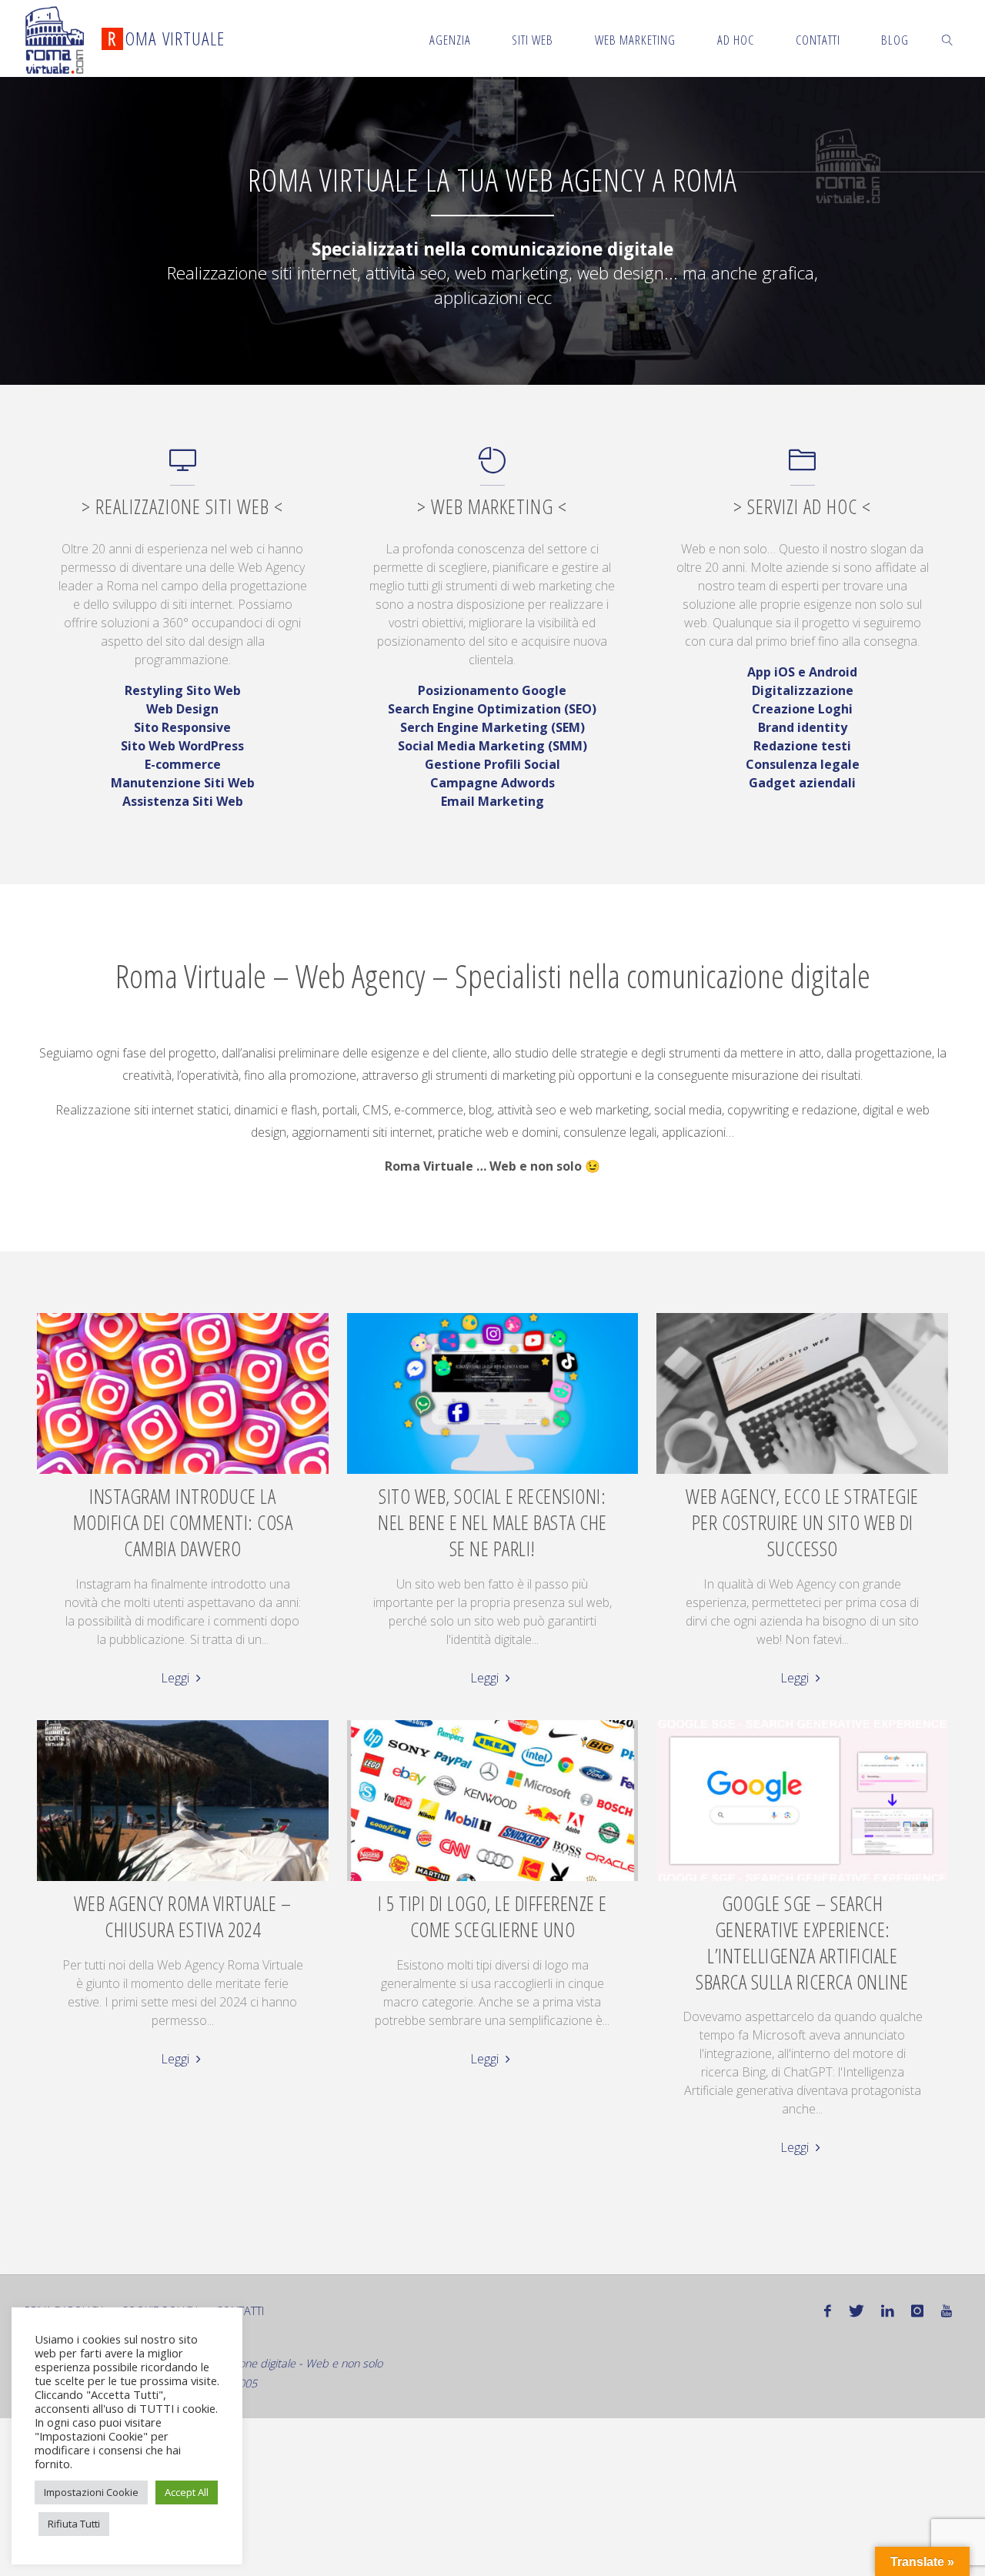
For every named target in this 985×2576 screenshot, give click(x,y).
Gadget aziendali (802, 783)
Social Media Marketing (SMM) (492, 746)
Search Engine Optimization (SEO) (492, 709)
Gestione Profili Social (492, 764)
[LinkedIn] (888, 2311)
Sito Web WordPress (182, 746)
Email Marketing (492, 801)
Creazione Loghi (802, 709)
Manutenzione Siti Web (183, 783)
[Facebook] (828, 2311)
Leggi (177, 1678)
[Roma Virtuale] (55, 38)
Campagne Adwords (492, 783)
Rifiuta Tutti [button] (74, 2524)
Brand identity (803, 727)
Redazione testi (802, 746)
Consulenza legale (803, 764)
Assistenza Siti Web (183, 801)
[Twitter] (856, 2311)
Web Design (182, 709)
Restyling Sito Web (183, 690)
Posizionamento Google (492, 690)
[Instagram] (917, 2311)
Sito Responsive (182, 727)
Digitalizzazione (803, 690)
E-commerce (183, 764)
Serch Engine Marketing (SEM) (492, 727)
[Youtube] (947, 2311)
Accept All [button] (187, 2492)
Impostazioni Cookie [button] (91, 2492)
